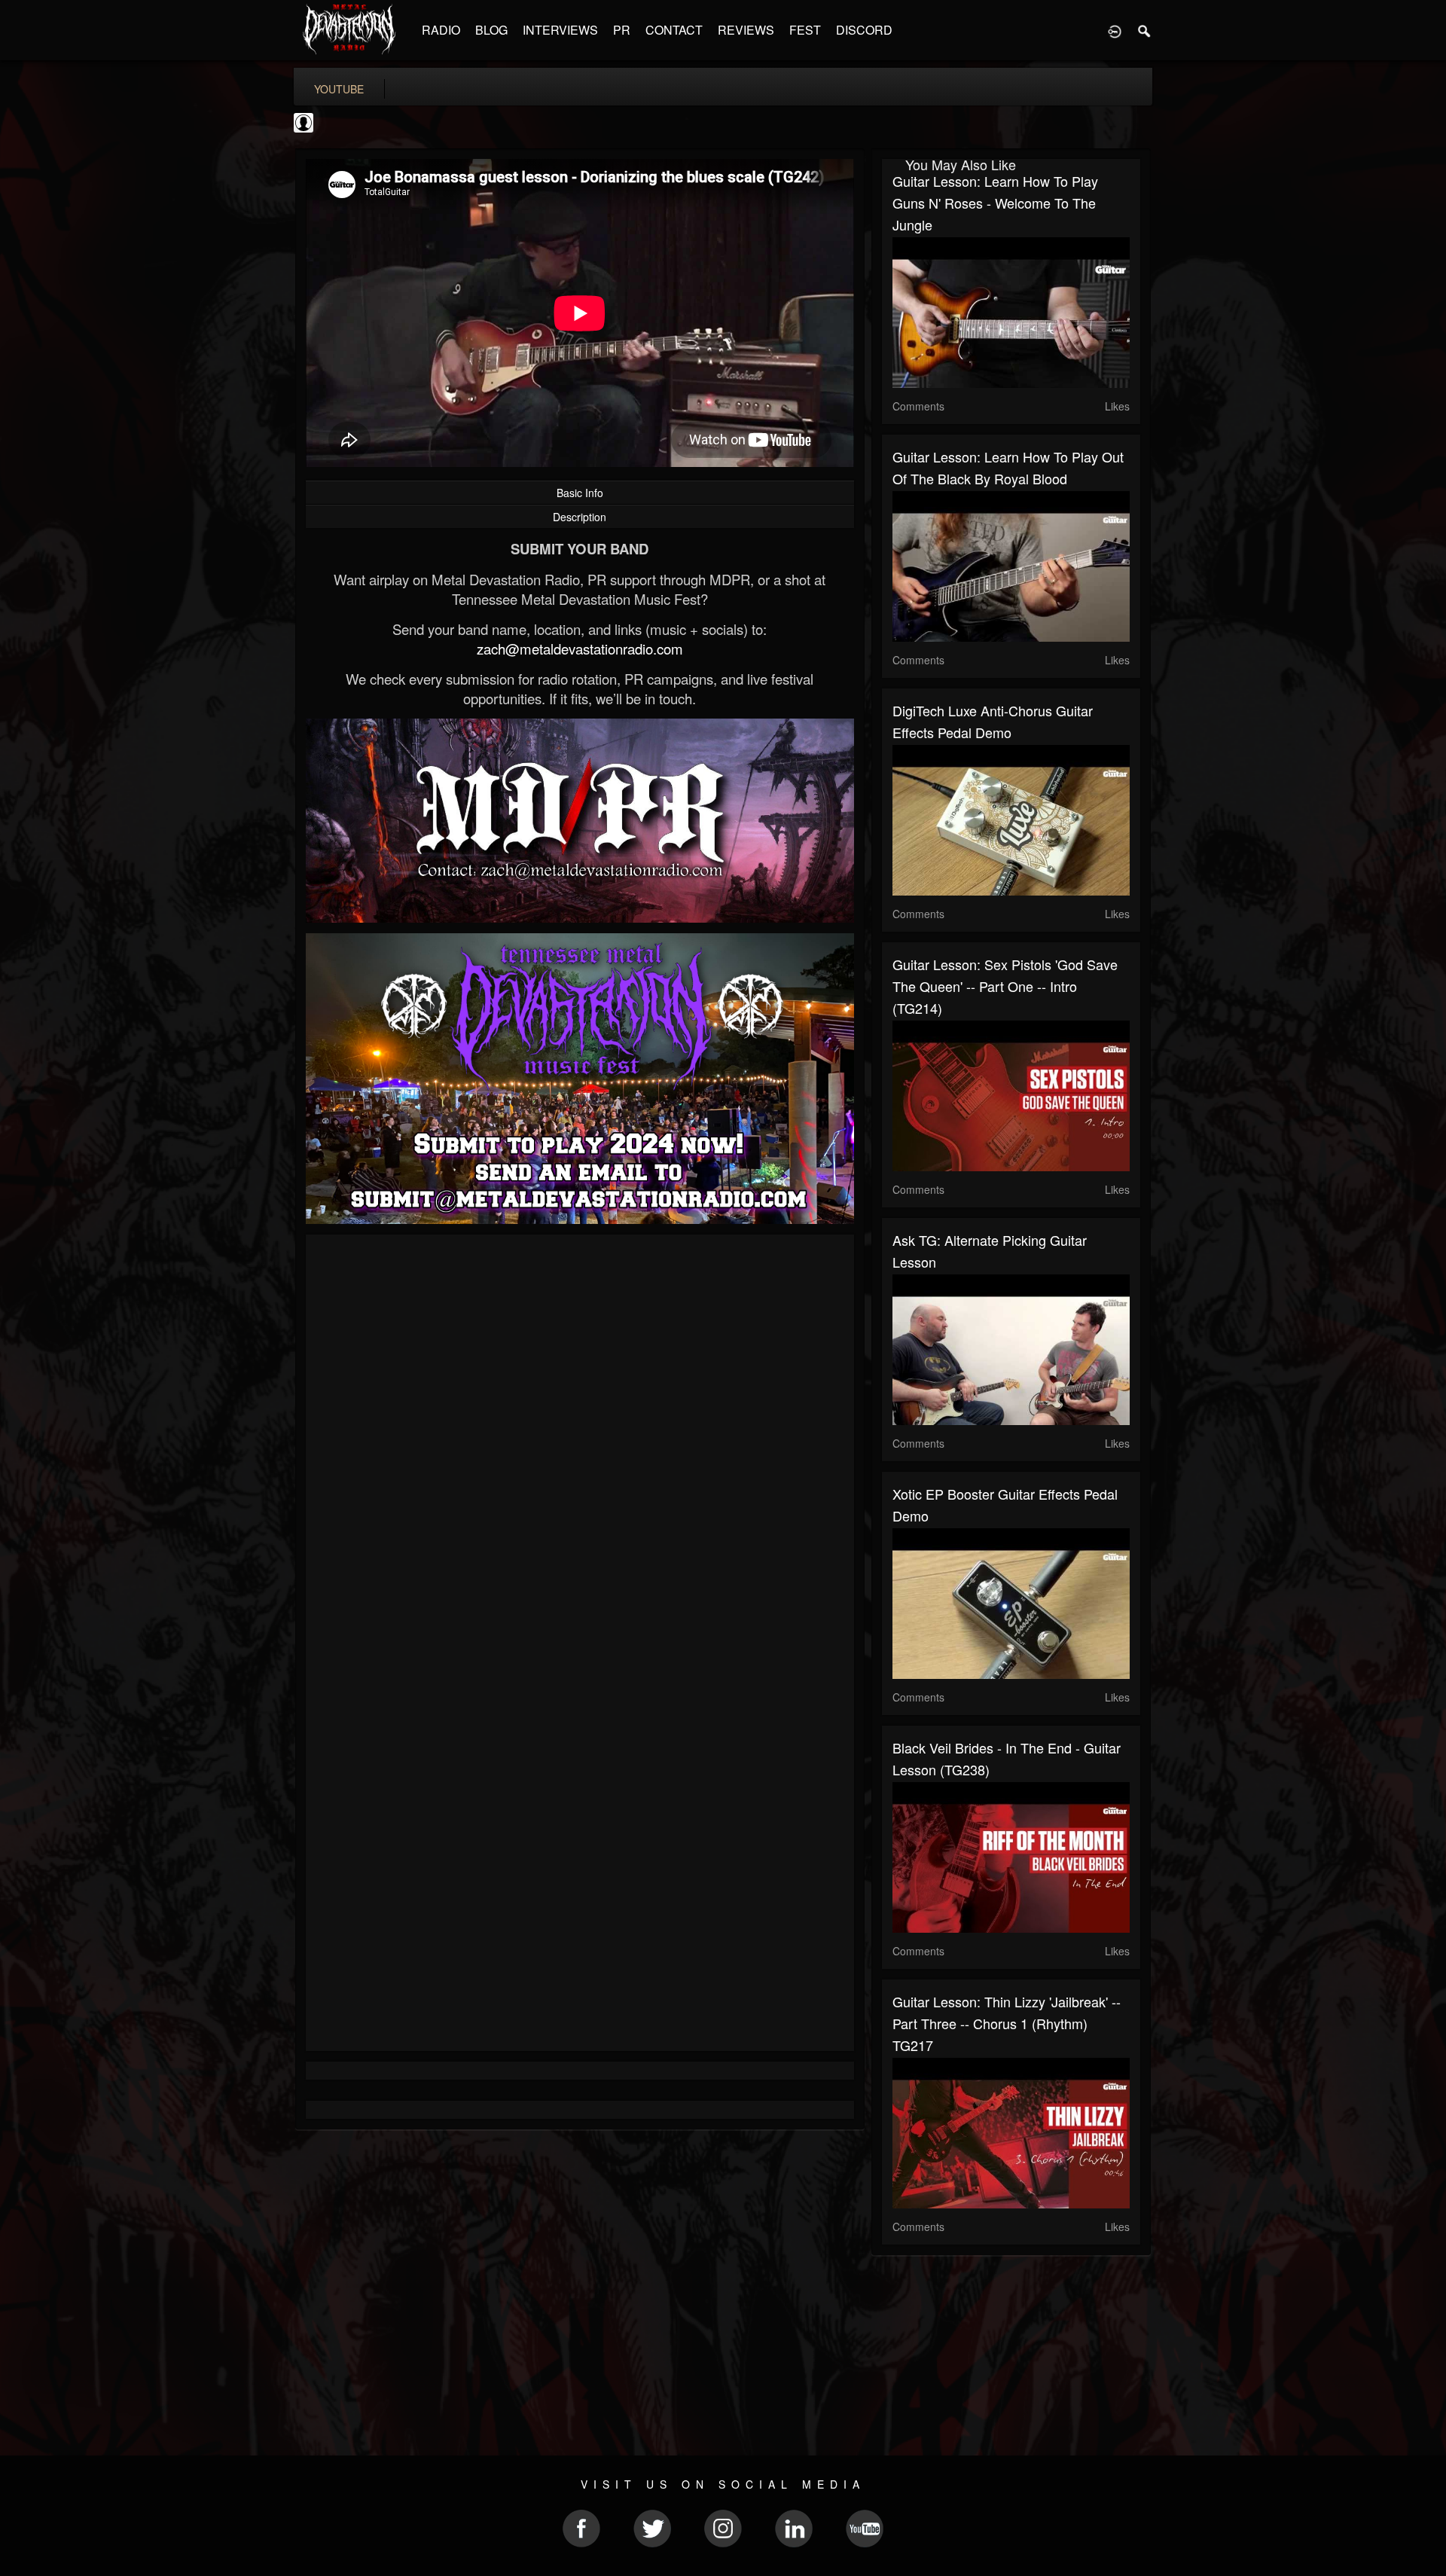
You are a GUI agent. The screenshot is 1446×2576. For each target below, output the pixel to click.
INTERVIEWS (560, 30)
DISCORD (864, 30)
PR (622, 30)
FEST (805, 30)
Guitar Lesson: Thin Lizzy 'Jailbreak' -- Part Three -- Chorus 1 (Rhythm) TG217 (1007, 2023)
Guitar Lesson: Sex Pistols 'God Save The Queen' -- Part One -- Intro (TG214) (1005, 986)
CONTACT (674, 30)
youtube (339, 89)
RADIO (441, 30)
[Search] (1145, 30)
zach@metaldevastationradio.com (580, 649)
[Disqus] (580, 1447)
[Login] (1115, 30)
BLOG (491, 30)
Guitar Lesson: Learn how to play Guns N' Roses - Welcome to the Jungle (995, 203)
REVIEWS (746, 30)
